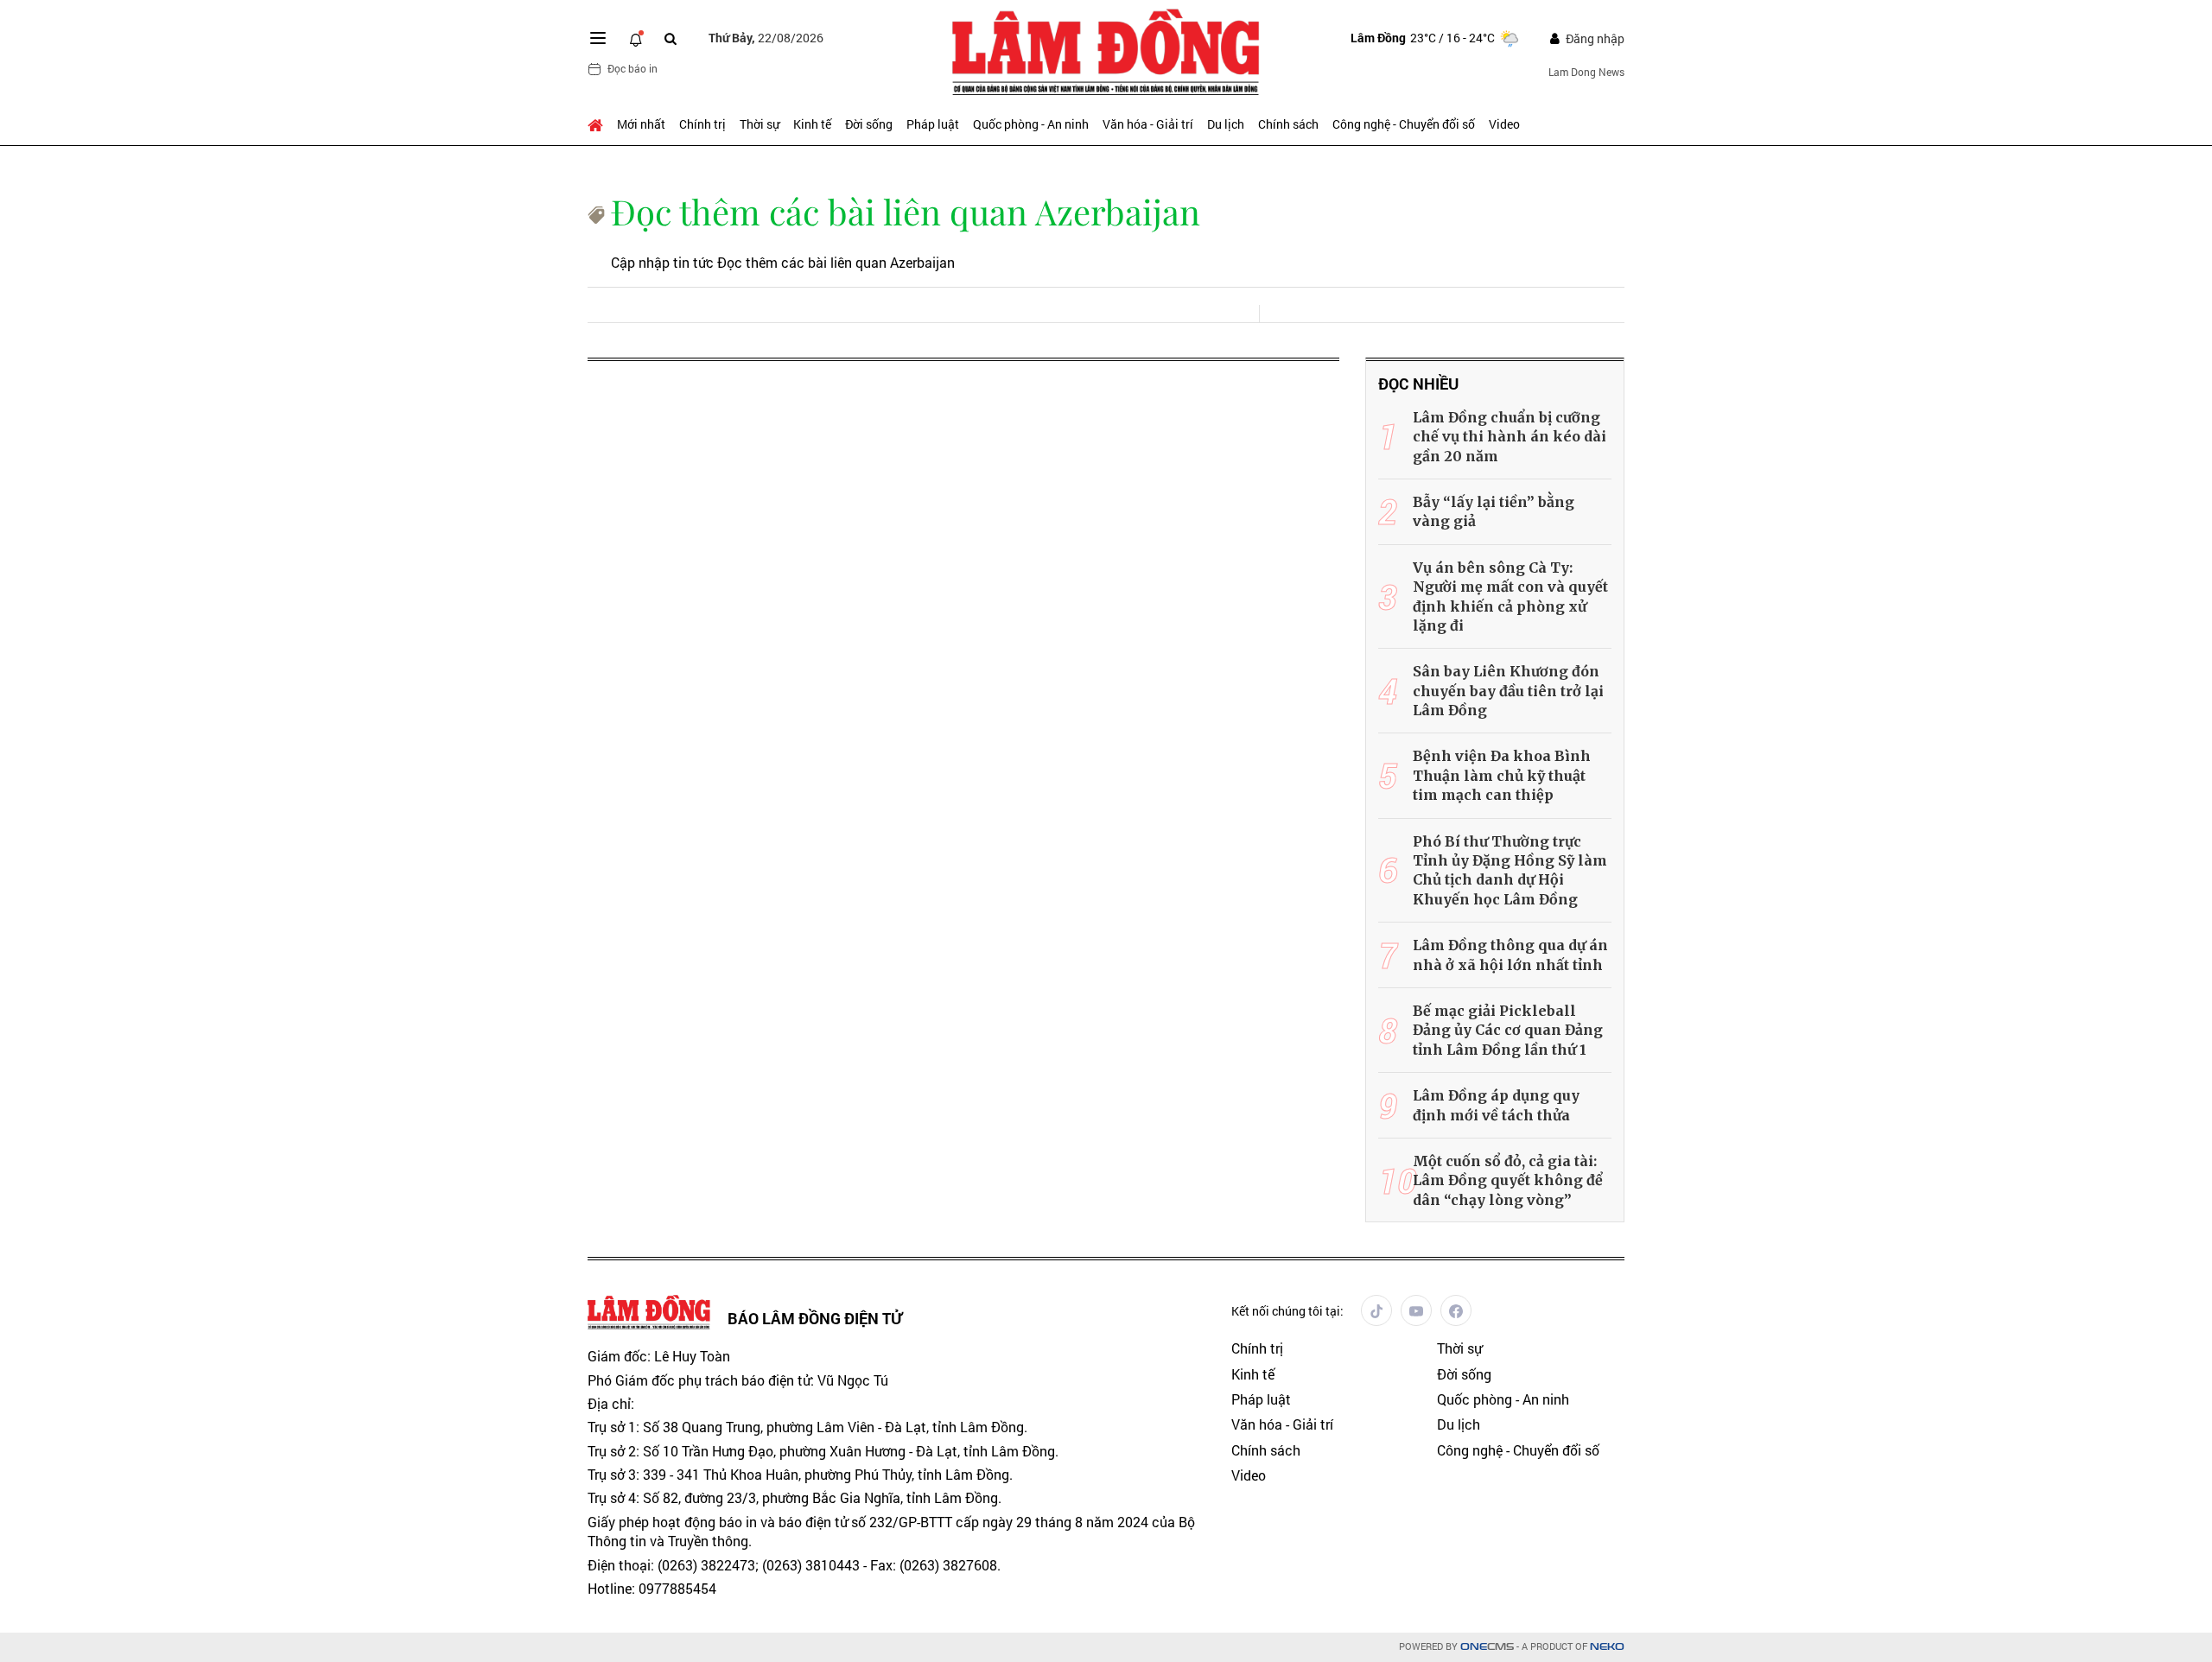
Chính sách (1288, 124)
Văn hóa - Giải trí (1148, 124)
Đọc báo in (632, 68)
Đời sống (869, 124)
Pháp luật (933, 124)
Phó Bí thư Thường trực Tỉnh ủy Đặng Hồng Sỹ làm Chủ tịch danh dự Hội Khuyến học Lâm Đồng (1510, 870)
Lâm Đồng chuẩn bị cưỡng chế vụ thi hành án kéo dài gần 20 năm (1510, 437)
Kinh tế (812, 124)
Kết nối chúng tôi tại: (1287, 1311)
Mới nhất (641, 124)
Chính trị (702, 124)
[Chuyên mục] (598, 38)
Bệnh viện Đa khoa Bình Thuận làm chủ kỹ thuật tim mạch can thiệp (1502, 775)
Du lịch (1226, 124)
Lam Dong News (1586, 72)
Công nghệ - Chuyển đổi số (1404, 124)
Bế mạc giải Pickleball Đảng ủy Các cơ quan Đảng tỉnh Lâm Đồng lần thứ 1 (1508, 1030)
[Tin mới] (636, 38)
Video (1504, 124)
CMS (1487, 1647)
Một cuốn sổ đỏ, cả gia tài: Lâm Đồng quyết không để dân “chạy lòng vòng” (1508, 1180)
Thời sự (760, 124)
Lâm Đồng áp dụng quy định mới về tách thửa (1496, 1105)
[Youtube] (1416, 1310)
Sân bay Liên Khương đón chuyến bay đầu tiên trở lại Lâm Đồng (1508, 691)
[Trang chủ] (599, 124)
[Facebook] (1456, 1310)
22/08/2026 (766, 38)
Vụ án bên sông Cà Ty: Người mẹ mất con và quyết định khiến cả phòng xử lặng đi (1510, 596)
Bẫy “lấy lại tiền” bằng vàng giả (1494, 511)
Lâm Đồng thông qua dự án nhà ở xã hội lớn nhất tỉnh (1510, 955)
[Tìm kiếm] (671, 38)
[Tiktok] (1376, 1310)
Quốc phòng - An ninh (1031, 124)
